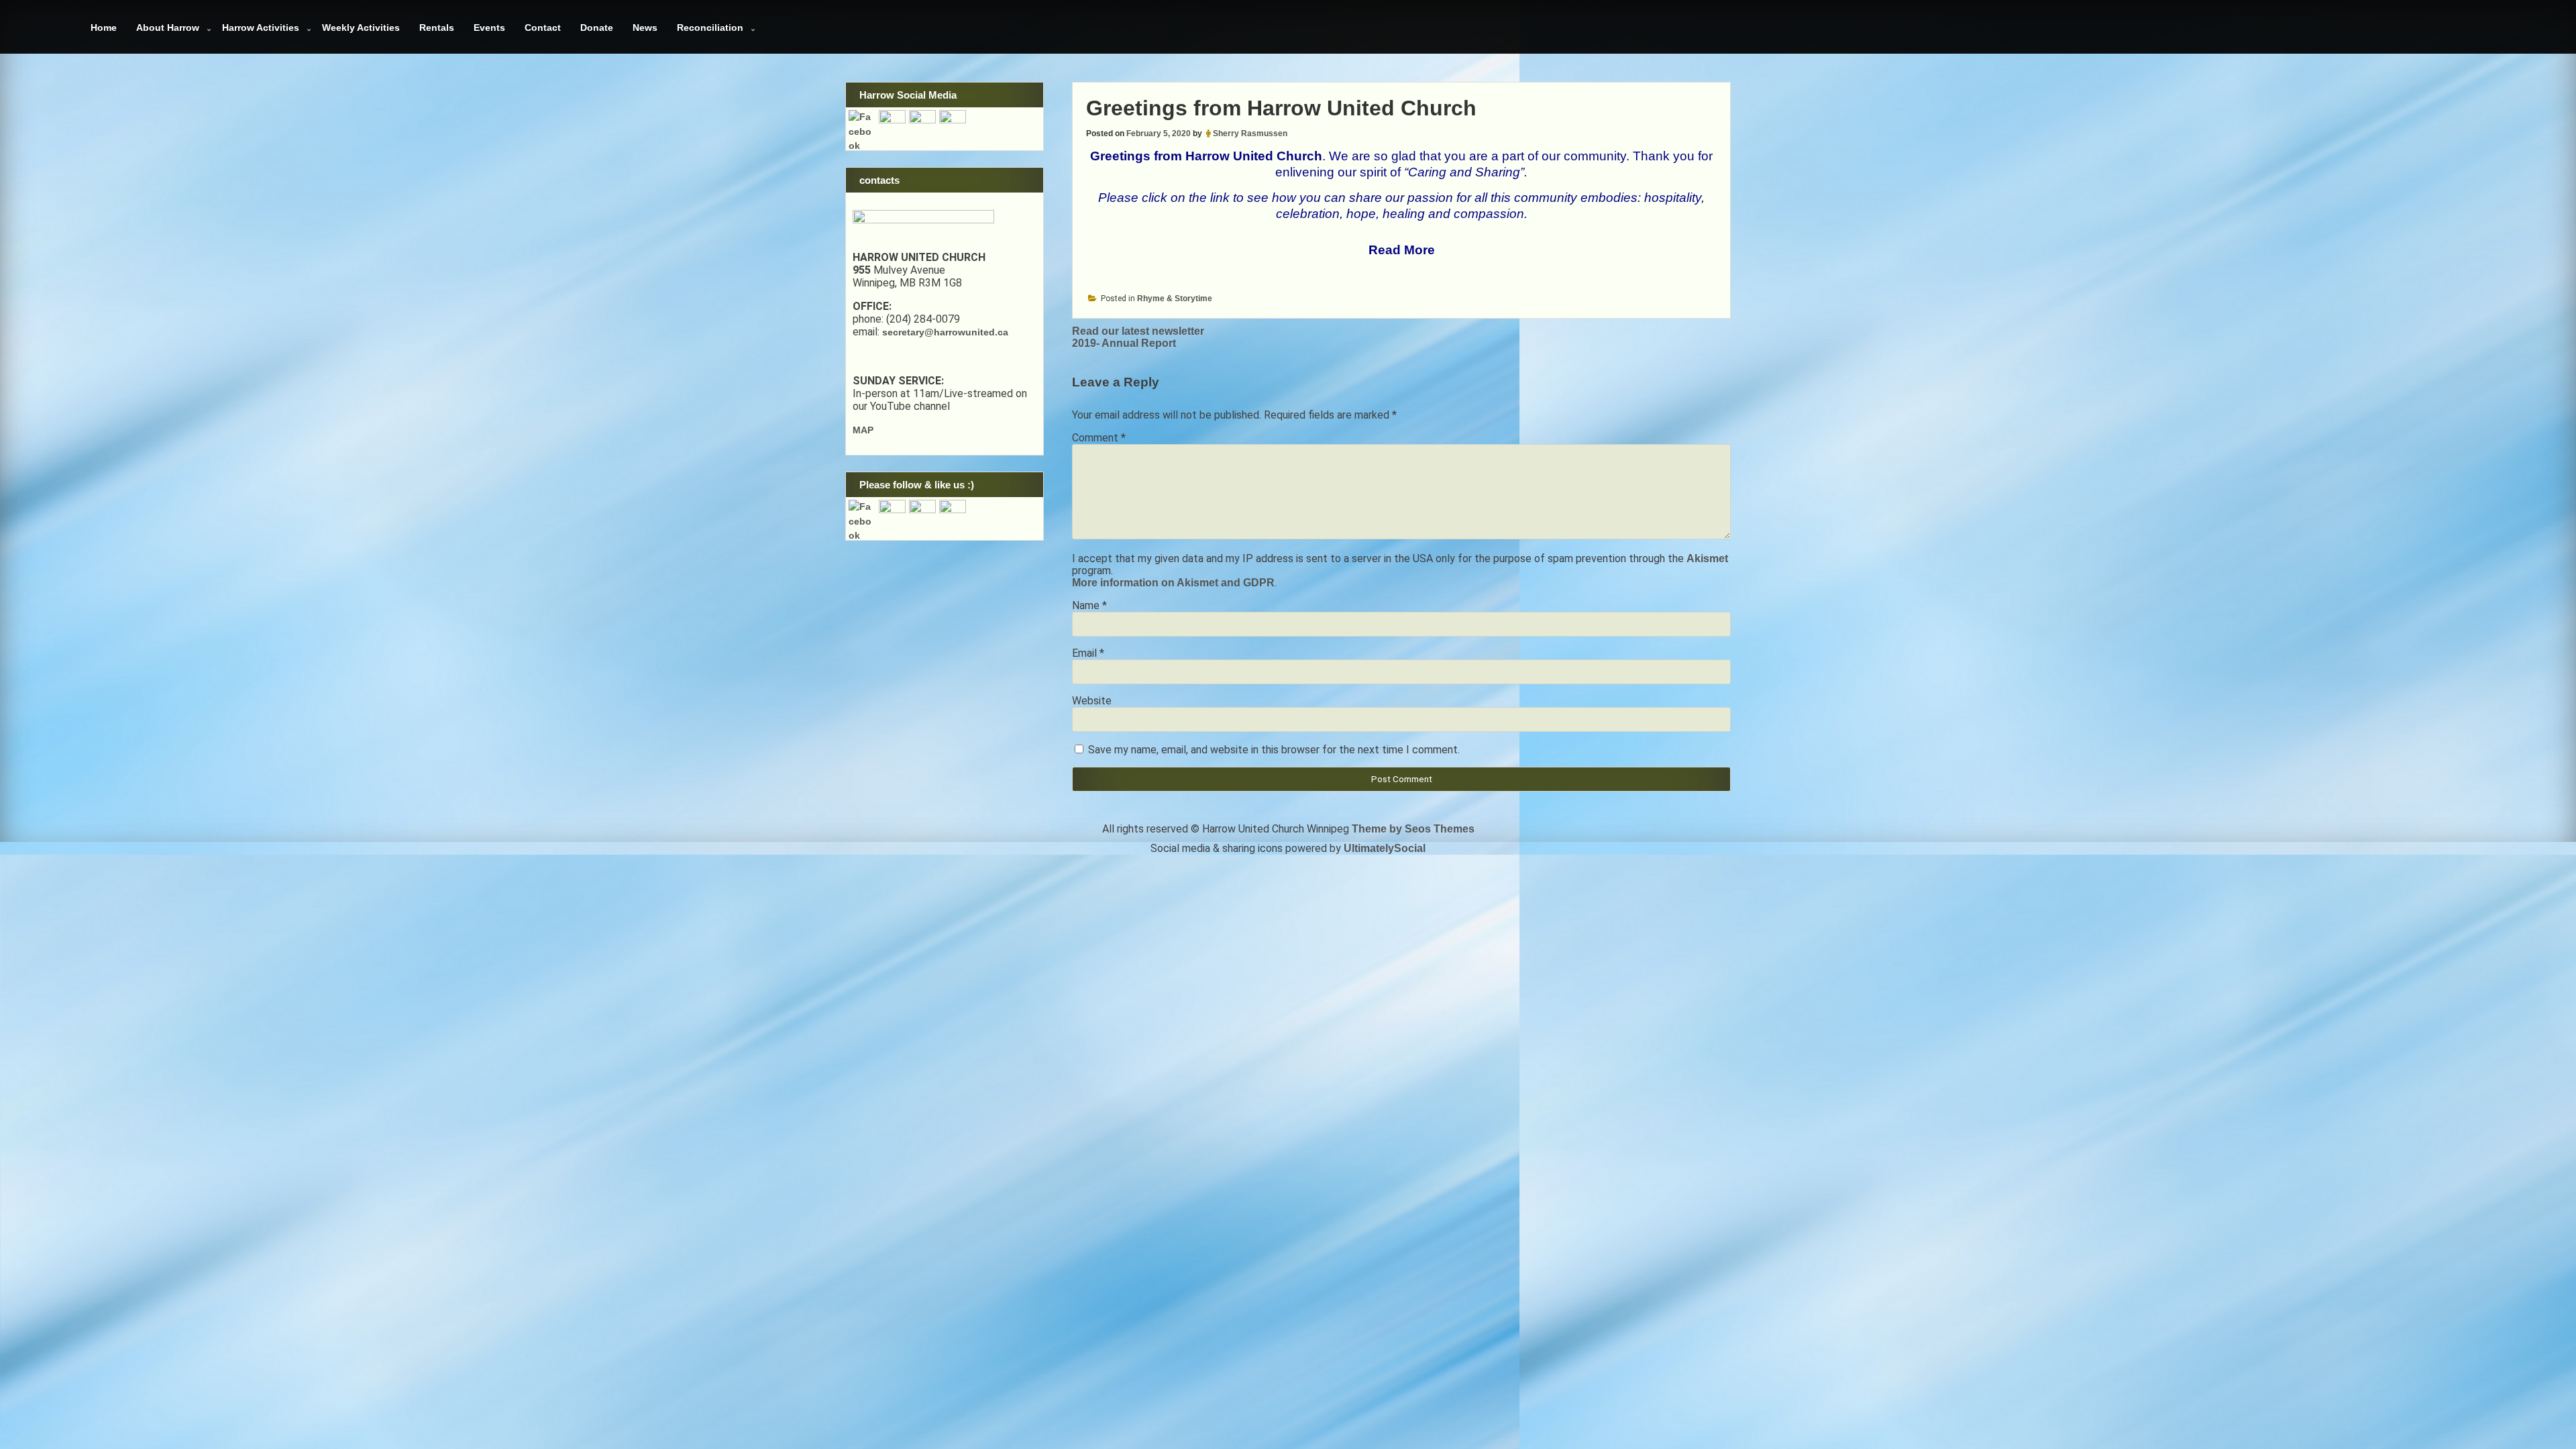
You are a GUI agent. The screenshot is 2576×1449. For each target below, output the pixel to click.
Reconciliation (710, 28)
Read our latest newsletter (1138, 331)
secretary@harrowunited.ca (945, 332)
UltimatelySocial (1385, 848)
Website (1092, 701)
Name (1089, 605)
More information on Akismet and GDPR (1173, 583)
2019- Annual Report (1124, 343)
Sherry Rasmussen (1250, 133)
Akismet (1707, 558)
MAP (863, 430)
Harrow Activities (261, 28)
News (645, 28)
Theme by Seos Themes (1413, 829)
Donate (597, 28)
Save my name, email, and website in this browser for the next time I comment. (1274, 750)
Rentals (437, 28)
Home (104, 28)
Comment (1099, 438)
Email (1088, 653)
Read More (1402, 250)
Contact (543, 28)
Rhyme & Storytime (1175, 299)
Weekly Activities (361, 28)
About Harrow (168, 28)
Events (489, 28)
